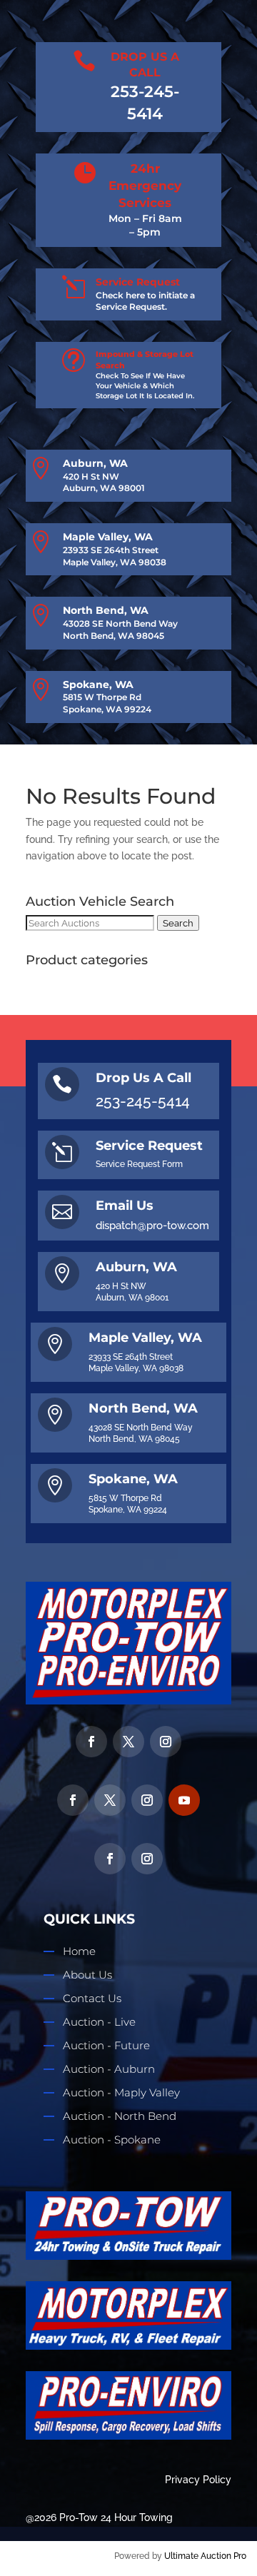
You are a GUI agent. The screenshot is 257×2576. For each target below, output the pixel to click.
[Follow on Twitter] (128, 1742)
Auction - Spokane (112, 2140)
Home (79, 1951)
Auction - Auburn (109, 2069)
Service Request (138, 282)
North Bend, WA (106, 610)
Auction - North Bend (120, 2116)
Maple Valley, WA (108, 537)
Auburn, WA (95, 463)
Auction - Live (99, 2022)
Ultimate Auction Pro (205, 2556)
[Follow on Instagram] (166, 1742)
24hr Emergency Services (145, 186)
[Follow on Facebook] (91, 1742)
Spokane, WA (98, 685)
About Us (87, 1975)
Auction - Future (106, 2045)
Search (178, 923)
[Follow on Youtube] (184, 1800)
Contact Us (92, 1998)
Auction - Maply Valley (121, 2092)
